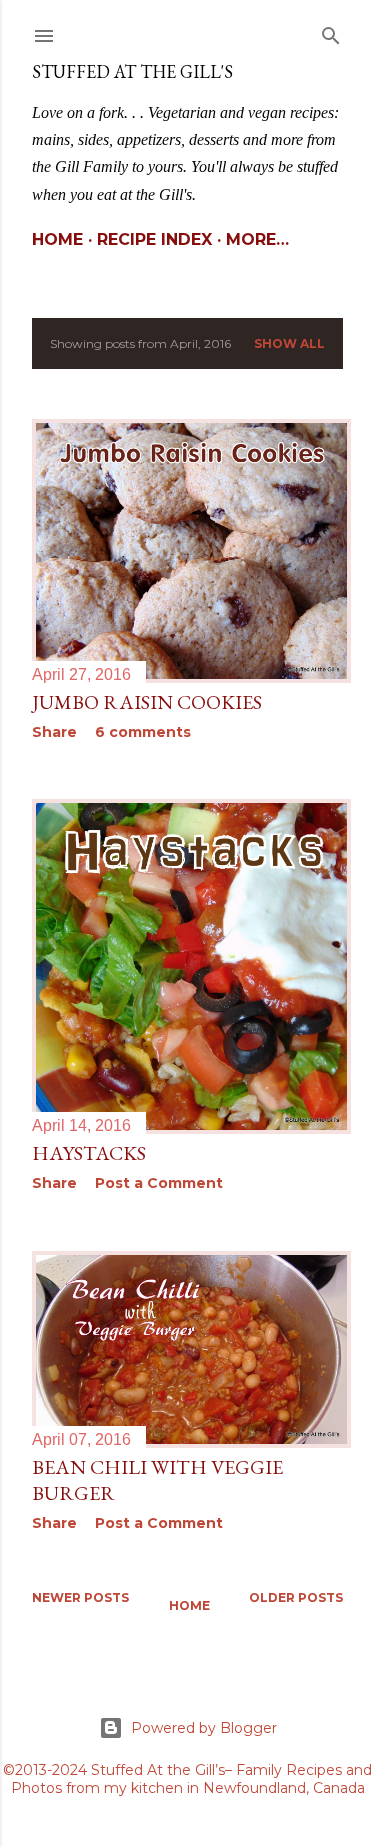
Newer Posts (80, 1597)
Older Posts (296, 1597)
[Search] (331, 31)
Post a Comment (159, 1183)
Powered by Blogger (204, 1728)
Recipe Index (154, 239)
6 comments (143, 732)
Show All (289, 343)
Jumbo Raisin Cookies (147, 702)
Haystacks (89, 1153)
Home (57, 239)
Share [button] (54, 732)
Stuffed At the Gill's (132, 71)
